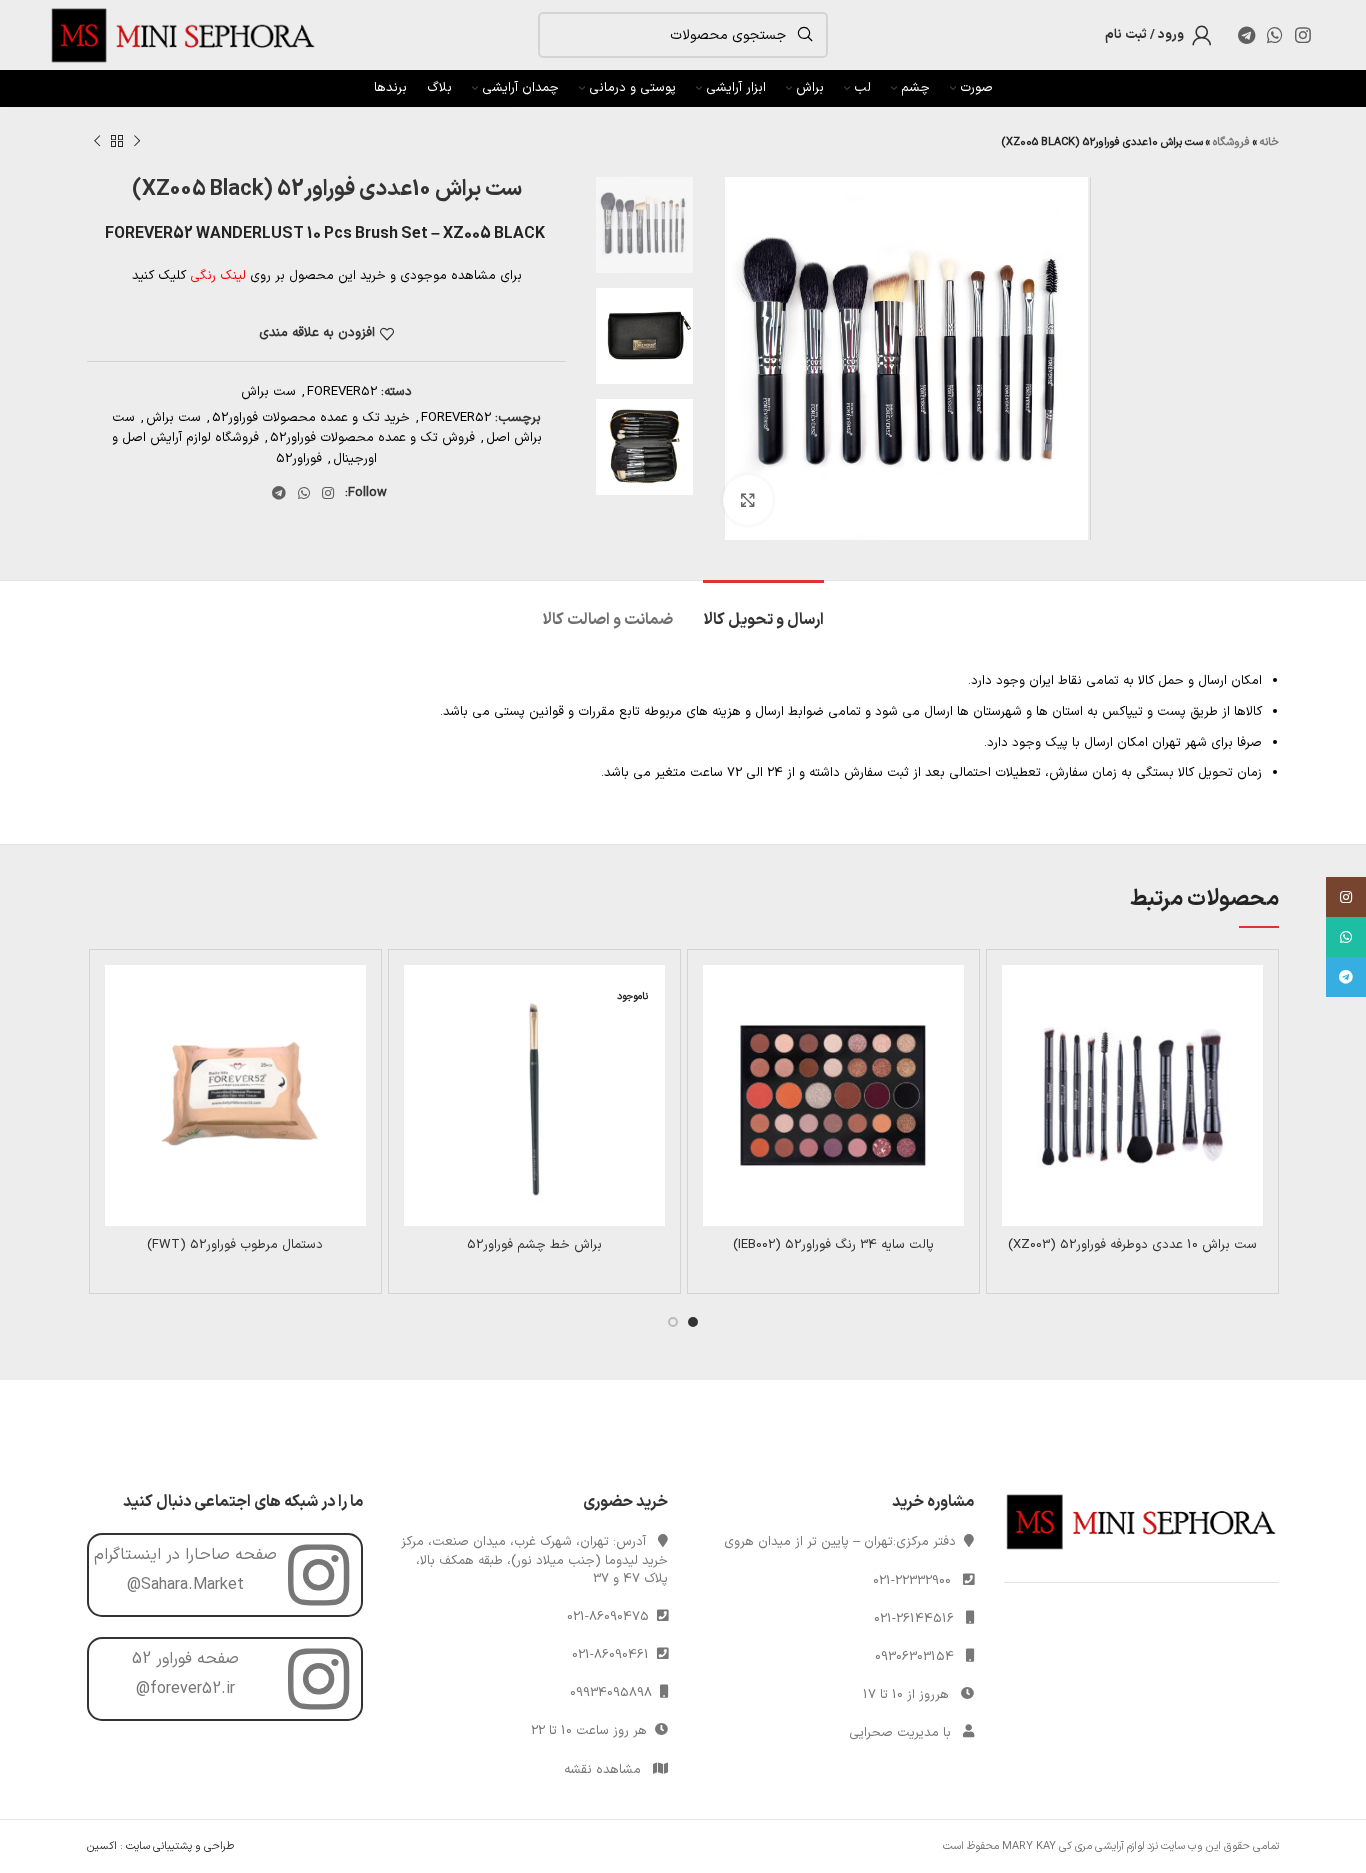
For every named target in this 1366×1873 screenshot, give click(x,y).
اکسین (102, 1846)
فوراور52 (299, 459)
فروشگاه (1231, 142)
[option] (644, 225)
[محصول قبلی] (137, 142)
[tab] (763, 610)
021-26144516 (914, 1619)
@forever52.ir (185, 1689)
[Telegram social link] (1246, 35)
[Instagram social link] (1303, 35)
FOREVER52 (342, 392)
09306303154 (914, 1657)
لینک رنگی (218, 276)
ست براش (268, 392)
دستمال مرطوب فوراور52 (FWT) (235, 1245)
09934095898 (615, 1693)
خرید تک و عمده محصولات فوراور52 (311, 418)
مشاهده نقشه (602, 1770)
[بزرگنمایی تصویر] (748, 500)
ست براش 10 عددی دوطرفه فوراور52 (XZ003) (1132, 1245)
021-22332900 (912, 1581)
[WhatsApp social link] (1275, 35)
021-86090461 (614, 1655)
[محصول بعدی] (97, 142)
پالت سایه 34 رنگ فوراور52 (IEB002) (833, 1245)
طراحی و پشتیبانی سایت (180, 1846)
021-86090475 (612, 1617)
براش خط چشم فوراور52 (534, 1245)
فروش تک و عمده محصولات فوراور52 (372, 438)
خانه (1269, 142)
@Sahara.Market (185, 1585)
